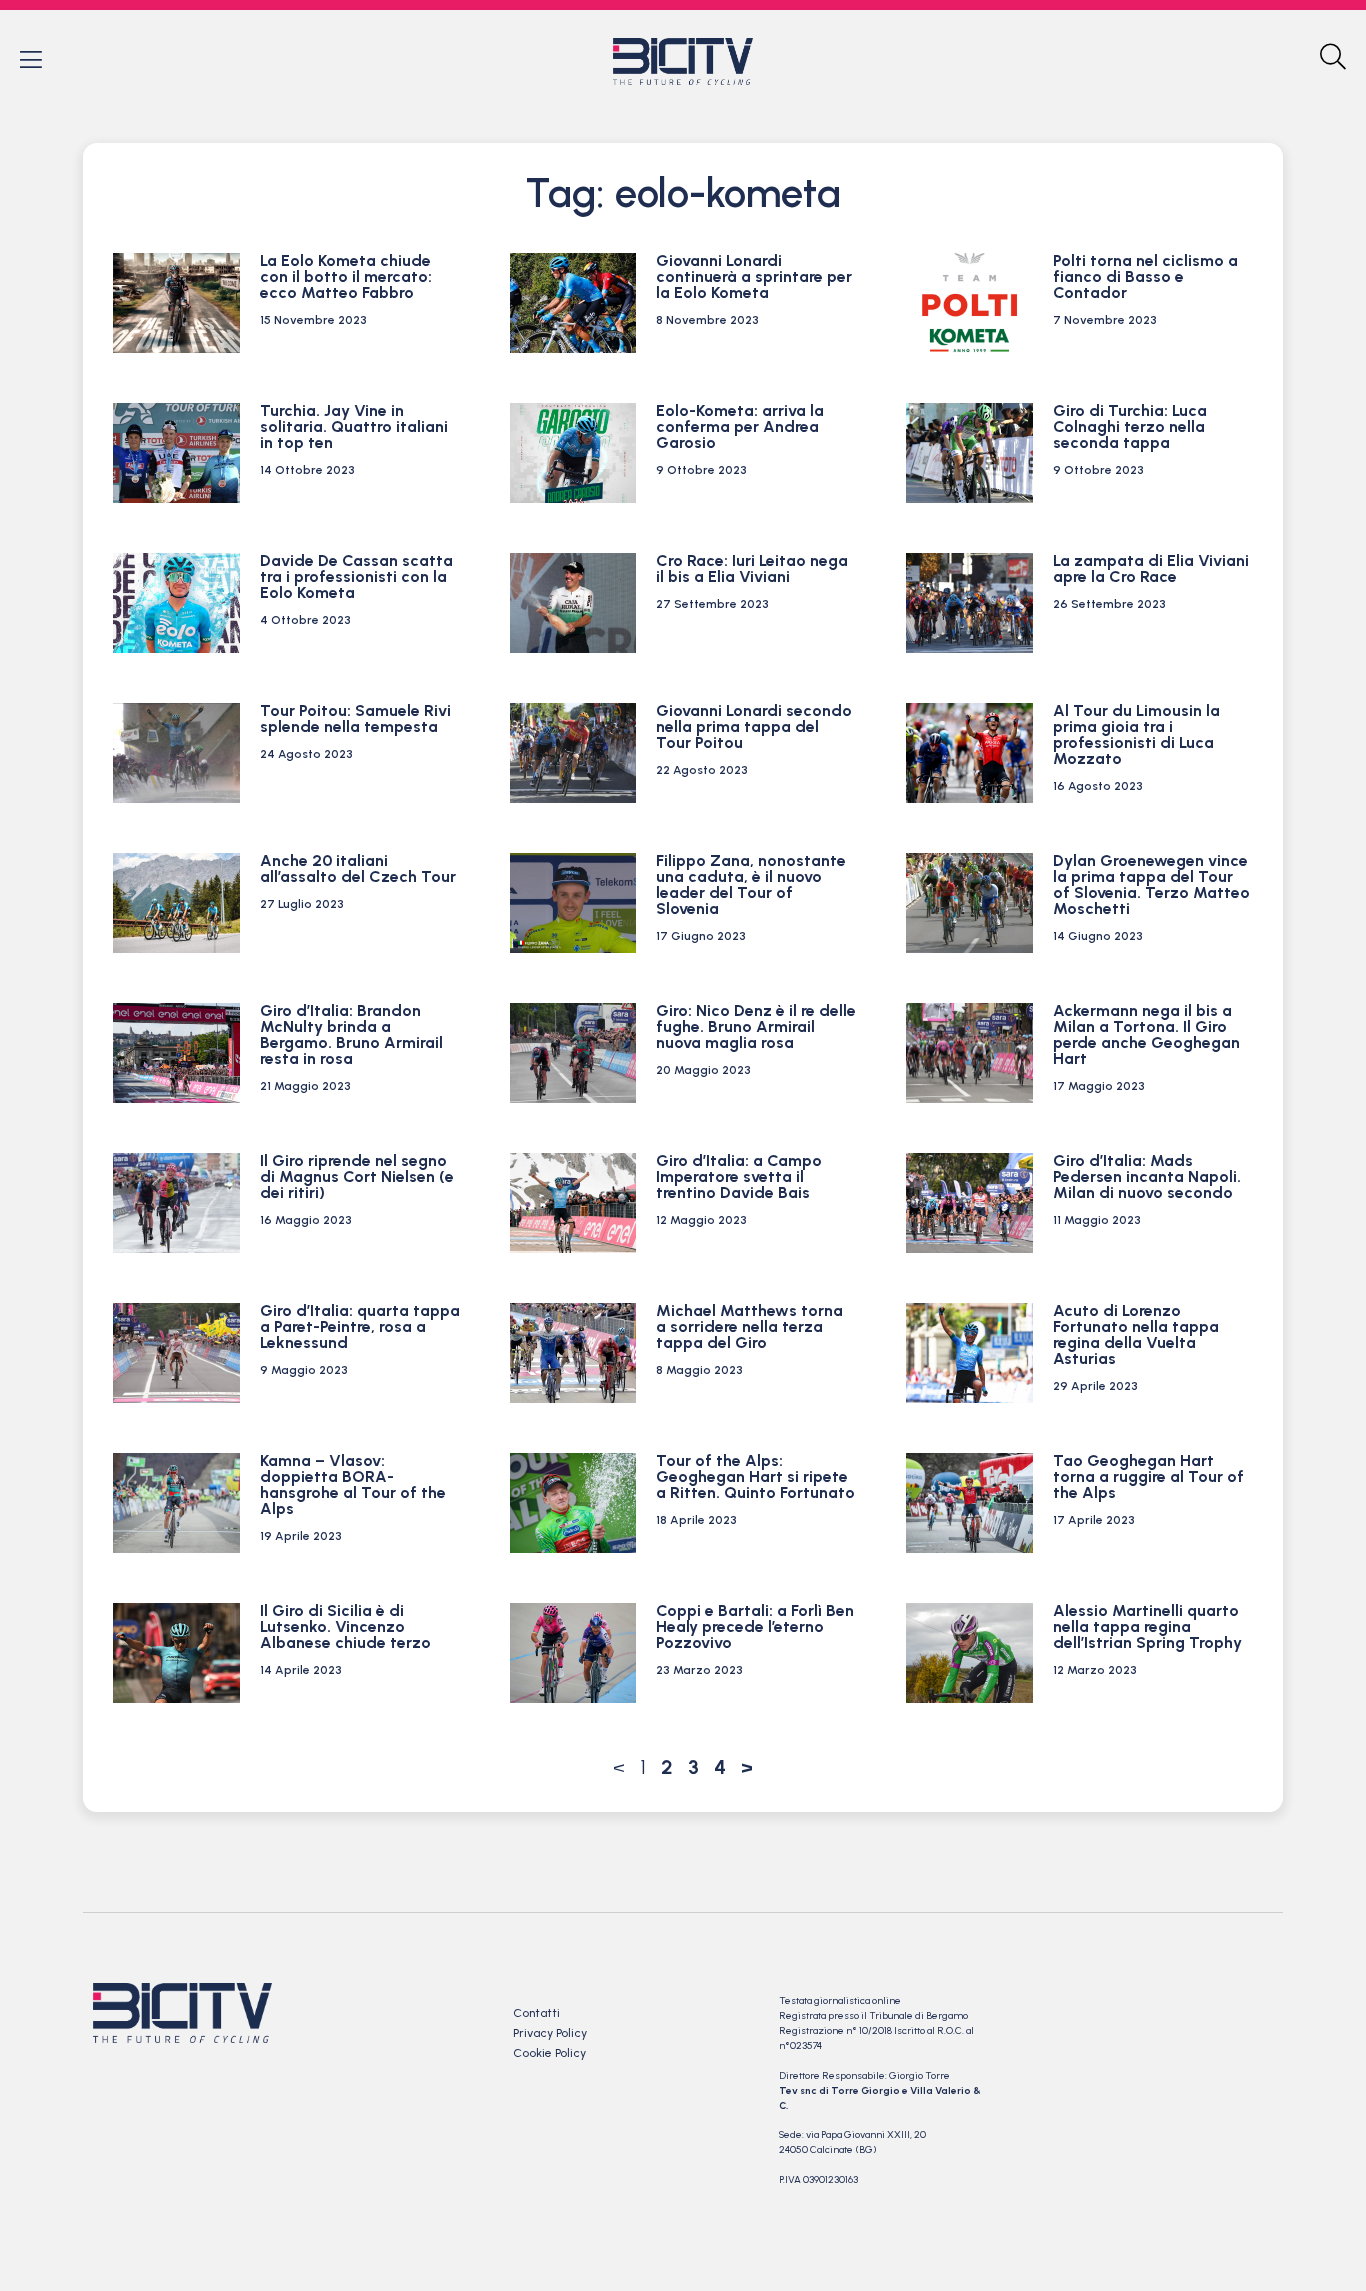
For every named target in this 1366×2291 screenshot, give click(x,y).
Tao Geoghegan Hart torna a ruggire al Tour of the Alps (1148, 1476)
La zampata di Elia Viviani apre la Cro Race (1151, 568)
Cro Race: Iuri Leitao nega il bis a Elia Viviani (752, 568)
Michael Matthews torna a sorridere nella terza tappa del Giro (749, 1326)
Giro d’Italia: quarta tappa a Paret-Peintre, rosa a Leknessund (360, 1326)
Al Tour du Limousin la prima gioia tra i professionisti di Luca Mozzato (1136, 734)
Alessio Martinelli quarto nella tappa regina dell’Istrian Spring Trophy (1147, 1626)
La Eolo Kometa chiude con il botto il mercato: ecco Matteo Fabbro (346, 276)
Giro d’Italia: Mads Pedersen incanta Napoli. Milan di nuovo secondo (1147, 1176)
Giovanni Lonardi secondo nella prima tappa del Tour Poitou (754, 726)
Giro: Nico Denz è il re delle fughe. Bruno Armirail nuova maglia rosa (756, 1026)
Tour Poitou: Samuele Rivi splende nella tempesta (355, 718)
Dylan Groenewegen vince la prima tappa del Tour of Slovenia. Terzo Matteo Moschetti (1151, 884)
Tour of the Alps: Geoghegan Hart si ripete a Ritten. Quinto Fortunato (755, 1476)
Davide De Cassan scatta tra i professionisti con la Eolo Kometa (356, 576)
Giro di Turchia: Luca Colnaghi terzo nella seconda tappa (1130, 426)
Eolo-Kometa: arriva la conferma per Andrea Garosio (740, 426)
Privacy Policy (550, 2033)
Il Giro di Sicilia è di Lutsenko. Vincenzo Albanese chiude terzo (345, 1626)
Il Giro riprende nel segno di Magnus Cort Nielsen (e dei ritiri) (357, 1176)
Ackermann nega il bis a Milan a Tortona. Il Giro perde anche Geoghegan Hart (1146, 1034)
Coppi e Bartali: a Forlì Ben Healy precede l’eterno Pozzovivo (755, 1626)
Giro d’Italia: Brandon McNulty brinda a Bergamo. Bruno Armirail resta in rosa (351, 1034)
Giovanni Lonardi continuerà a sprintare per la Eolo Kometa (754, 276)
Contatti (536, 2013)
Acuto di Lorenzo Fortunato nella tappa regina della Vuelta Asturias (1136, 1334)
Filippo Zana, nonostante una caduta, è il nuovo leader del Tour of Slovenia (751, 884)
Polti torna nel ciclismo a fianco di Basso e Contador (1145, 276)
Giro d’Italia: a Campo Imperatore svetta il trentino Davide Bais (739, 1176)
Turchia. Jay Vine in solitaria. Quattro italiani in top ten (354, 426)
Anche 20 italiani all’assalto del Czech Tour (358, 868)
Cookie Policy (549, 2053)
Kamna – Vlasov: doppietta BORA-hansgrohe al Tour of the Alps (353, 1484)
